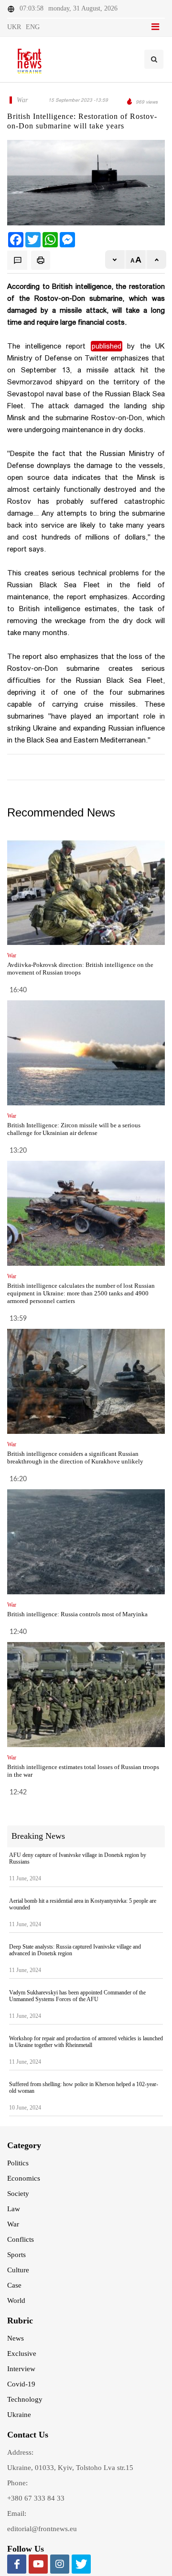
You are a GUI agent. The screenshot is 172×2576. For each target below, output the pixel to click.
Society (18, 2194)
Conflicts (21, 2239)
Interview (21, 2369)
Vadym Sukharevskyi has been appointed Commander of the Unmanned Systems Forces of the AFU (77, 1996)
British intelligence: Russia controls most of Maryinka (77, 1614)
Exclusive (22, 2353)
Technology (25, 2399)
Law (14, 2209)
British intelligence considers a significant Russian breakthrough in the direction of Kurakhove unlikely (75, 1458)
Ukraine (19, 2415)
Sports (16, 2255)
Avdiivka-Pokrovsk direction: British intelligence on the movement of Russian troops (80, 969)
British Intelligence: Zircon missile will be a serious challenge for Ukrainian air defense (74, 1129)
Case (14, 2285)
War (13, 2224)
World (16, 2300)
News (16, 2338)
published (107, 346)
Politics (18, 2163)
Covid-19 (21, 2384)
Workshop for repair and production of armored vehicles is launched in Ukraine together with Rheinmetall (86, 2042)
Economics (24, 2178)
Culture (18, 2270)
